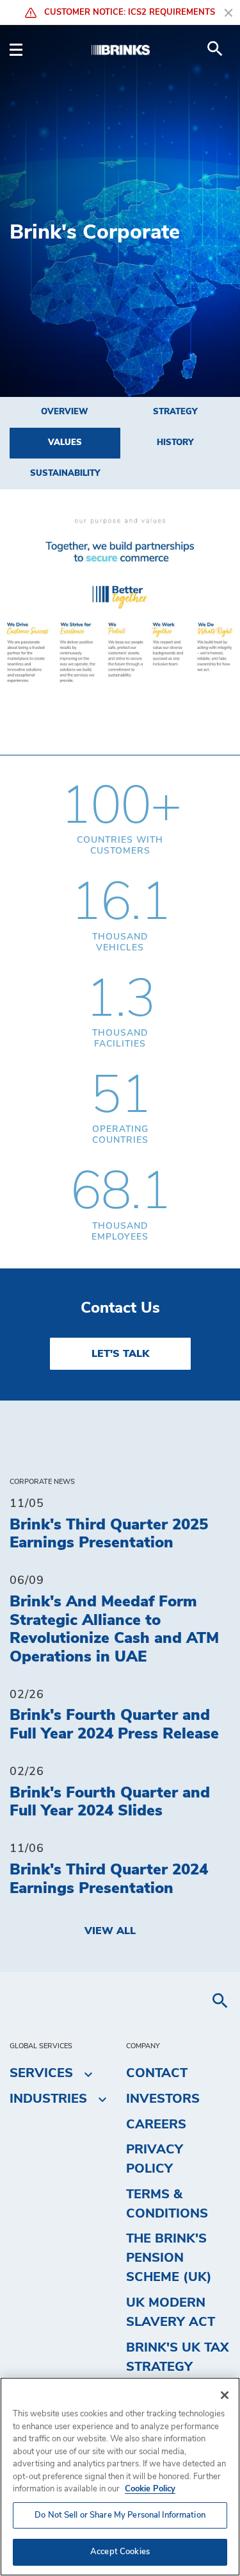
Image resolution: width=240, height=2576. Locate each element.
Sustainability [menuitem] (65, 474)
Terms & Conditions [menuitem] (167, 2204)
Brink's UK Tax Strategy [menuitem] (178, 2357)
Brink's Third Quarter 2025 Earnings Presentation (109, 1534)
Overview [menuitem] (65, 412)
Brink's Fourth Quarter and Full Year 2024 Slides (110, 1802)
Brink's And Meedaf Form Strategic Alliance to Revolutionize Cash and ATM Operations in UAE (114, 1629)
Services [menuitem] (41, 2073)
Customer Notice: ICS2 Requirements (128, 13)
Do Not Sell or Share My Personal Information (120, 2515)
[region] (120, 2477)
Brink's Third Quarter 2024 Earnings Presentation (109, 1879)
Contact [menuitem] (157, 2073)
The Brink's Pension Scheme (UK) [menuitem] (169, 2258)
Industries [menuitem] (48, 2099)
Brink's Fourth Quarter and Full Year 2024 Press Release (114, 1725)
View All (110, 1931)
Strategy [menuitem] (175, 412)
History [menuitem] (175, 443)
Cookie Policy (150, 2489)
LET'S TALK (120, 1354)
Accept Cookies (120, 2552)
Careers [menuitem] (156, 2125)
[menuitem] (215, 49)
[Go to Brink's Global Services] (120, 49)
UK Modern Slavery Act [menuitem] (171, 2312)
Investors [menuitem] (163, 2099)
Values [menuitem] (65, 443)
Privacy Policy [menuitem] (155, 2159)
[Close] (225, 2395)
